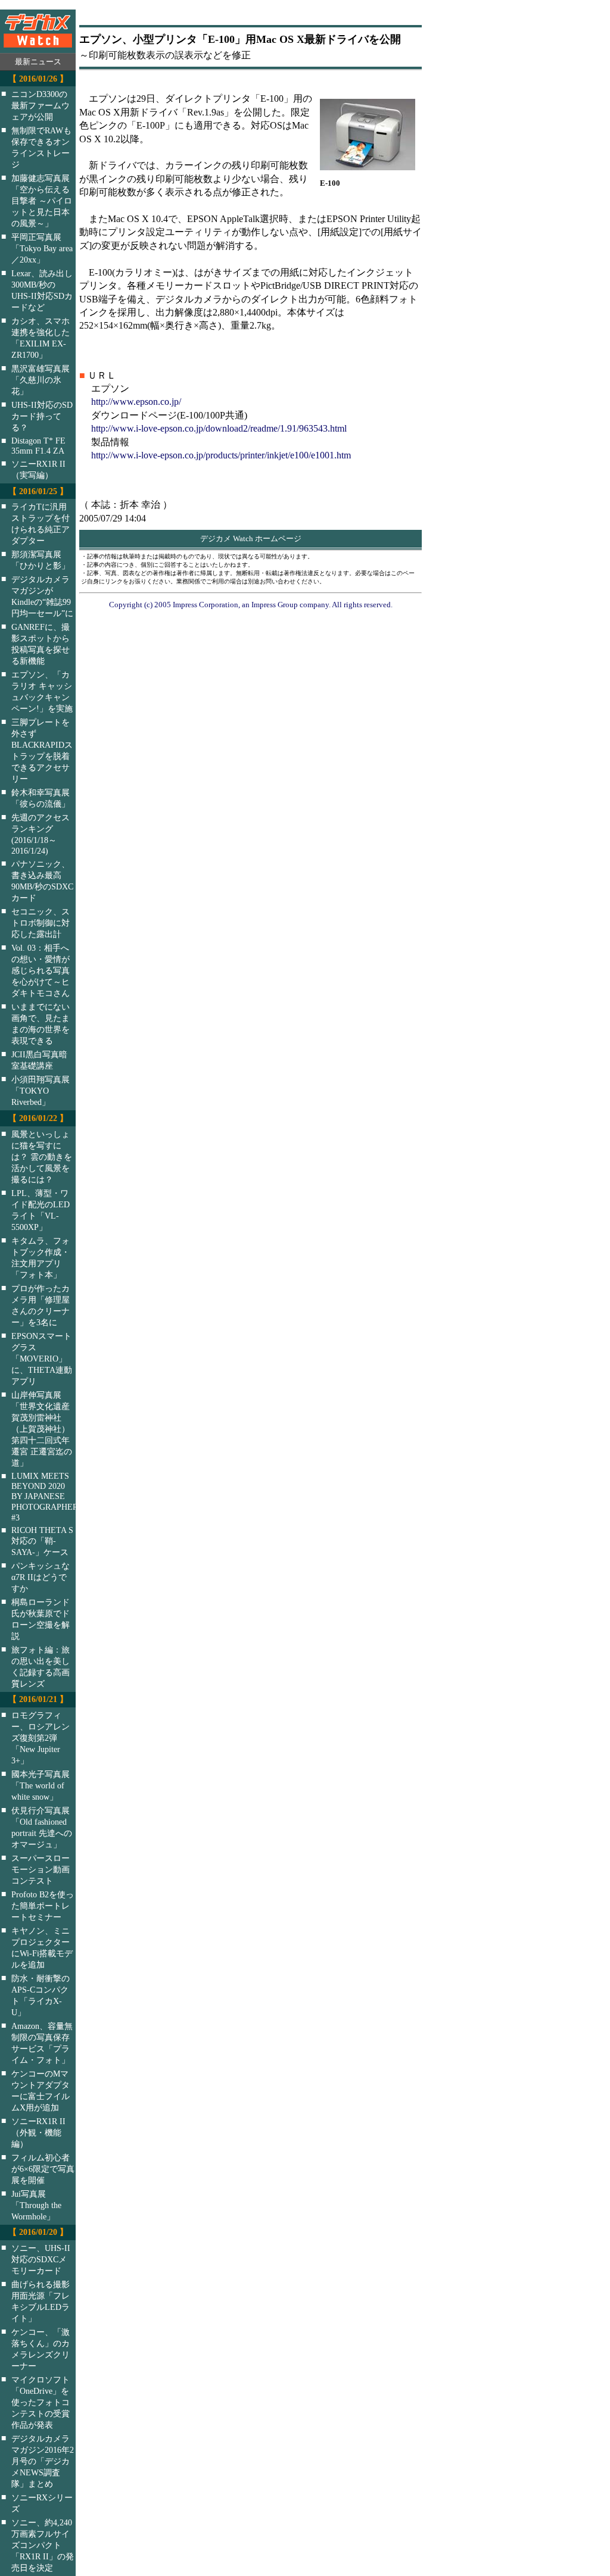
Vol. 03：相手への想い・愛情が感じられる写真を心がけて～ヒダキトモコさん (41, 970)
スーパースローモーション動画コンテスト (41, 1869)
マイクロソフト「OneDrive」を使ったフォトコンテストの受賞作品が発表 (41, 2402)
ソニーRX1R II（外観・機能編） (38, 2132)
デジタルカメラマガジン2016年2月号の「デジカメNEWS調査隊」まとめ (43, 2461)
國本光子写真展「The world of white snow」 (41, 1785)
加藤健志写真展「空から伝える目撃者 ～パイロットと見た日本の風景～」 (42, 201)
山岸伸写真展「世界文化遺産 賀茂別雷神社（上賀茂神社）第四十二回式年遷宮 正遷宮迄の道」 (42, 1429)
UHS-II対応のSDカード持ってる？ (42, 416)
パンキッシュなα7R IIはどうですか (41, 1577)
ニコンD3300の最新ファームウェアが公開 (41, 105)
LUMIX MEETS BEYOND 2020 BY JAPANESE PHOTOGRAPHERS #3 (51, 1497)
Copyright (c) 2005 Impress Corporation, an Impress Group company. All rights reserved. (251, 605)
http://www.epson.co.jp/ (136, 402)
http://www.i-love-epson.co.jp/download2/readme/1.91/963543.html (219, 428)
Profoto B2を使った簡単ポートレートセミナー (43, 1906)
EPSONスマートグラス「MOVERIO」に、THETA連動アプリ (42, 1359)
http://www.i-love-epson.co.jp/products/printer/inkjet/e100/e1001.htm (221, 455)
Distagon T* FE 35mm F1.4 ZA (38, 446)
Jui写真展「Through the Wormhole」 (36, 2205)
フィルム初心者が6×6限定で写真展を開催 (43, 2169)
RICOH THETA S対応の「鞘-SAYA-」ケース (42, 1541)
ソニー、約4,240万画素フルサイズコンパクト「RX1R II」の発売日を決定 (43, 2545)
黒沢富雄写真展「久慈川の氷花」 (41, 380)
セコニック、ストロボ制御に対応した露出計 (41, 923)
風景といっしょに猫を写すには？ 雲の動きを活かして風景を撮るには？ (42, 1157)
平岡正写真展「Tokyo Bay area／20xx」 (42, 248)
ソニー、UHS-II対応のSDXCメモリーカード (41, 2259)
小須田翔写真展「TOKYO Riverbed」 (41, 1091)
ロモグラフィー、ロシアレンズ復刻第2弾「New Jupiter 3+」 (41, 1738)
